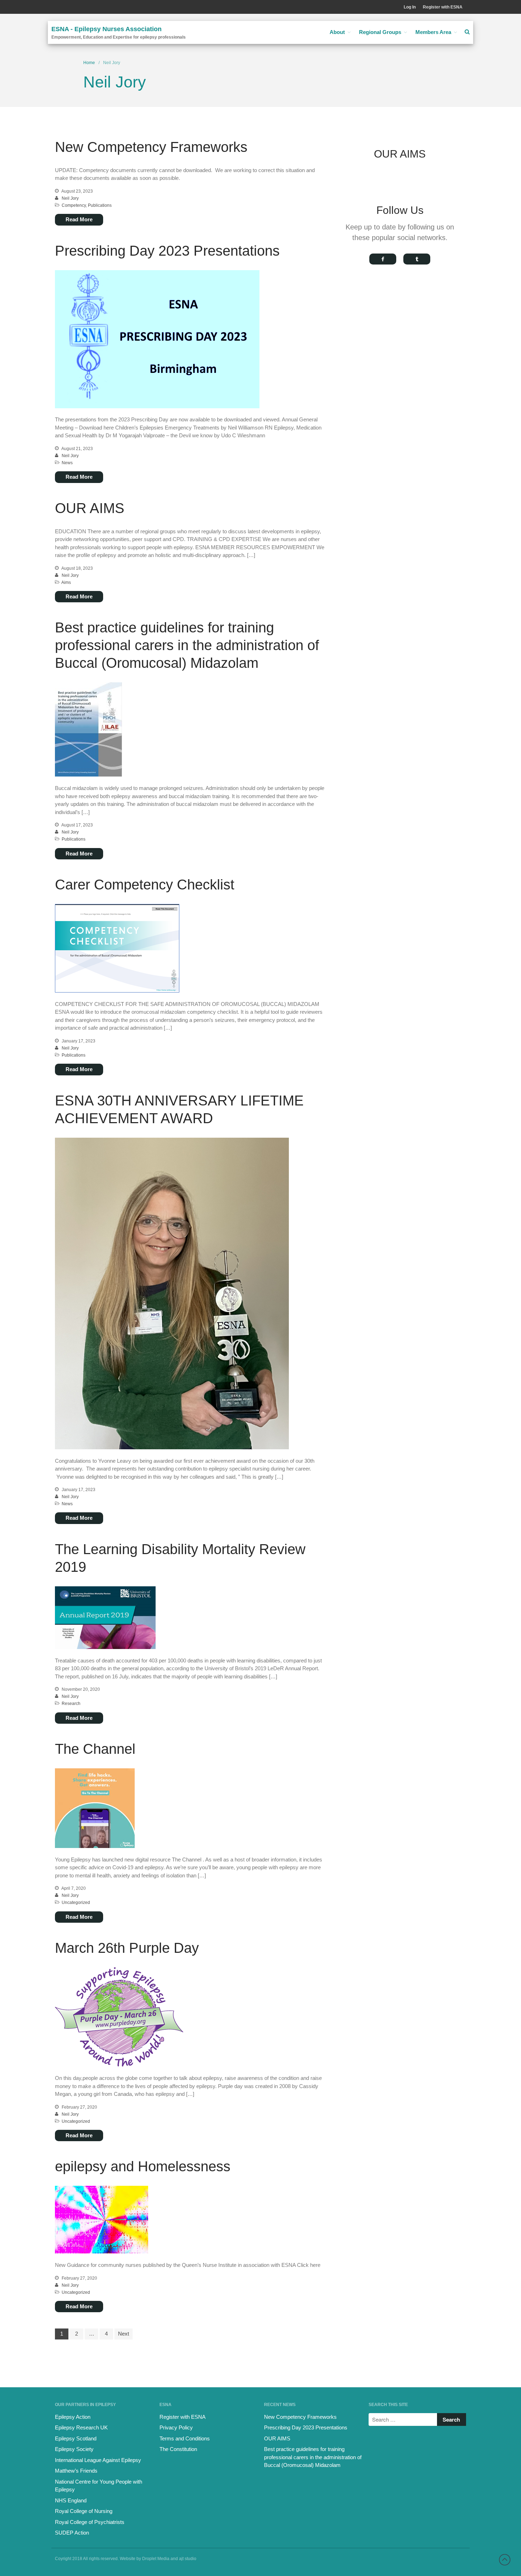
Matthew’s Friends (76, 2471)
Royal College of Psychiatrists (90, 2522)
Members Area (433, 32)
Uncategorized (76, 1903)
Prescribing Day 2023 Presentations (167, 251)
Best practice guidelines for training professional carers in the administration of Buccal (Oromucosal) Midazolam (187, 645)
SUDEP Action (72, 2533)
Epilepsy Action (73, 2417)
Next (124, 2334)
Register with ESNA (443, 7)
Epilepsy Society (74, 2449)
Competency (74, 205)
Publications (100, 205)
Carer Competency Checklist (145, 885)
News (67, 463)
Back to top (505, 2560)
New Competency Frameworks (151, 147)
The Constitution (178, 2449)
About (337, 32)
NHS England (71, 2500)
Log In (410, 7)
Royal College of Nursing (84, 2511)
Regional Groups (380, 32)
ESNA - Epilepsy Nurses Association (107, 29)
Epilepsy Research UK (81, 2427)
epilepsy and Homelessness (143, 2166)
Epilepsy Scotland (76, 2438)
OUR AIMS (90, 508)
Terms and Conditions (185, 2438)
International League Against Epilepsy (98, 2460)
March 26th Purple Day (127, 1948)
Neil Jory (70, 198)
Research (71, 1704)
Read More (79, 219)
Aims (66, 582)
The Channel (95, 1749)
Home (89, 63)
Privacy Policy (176, 2427)
